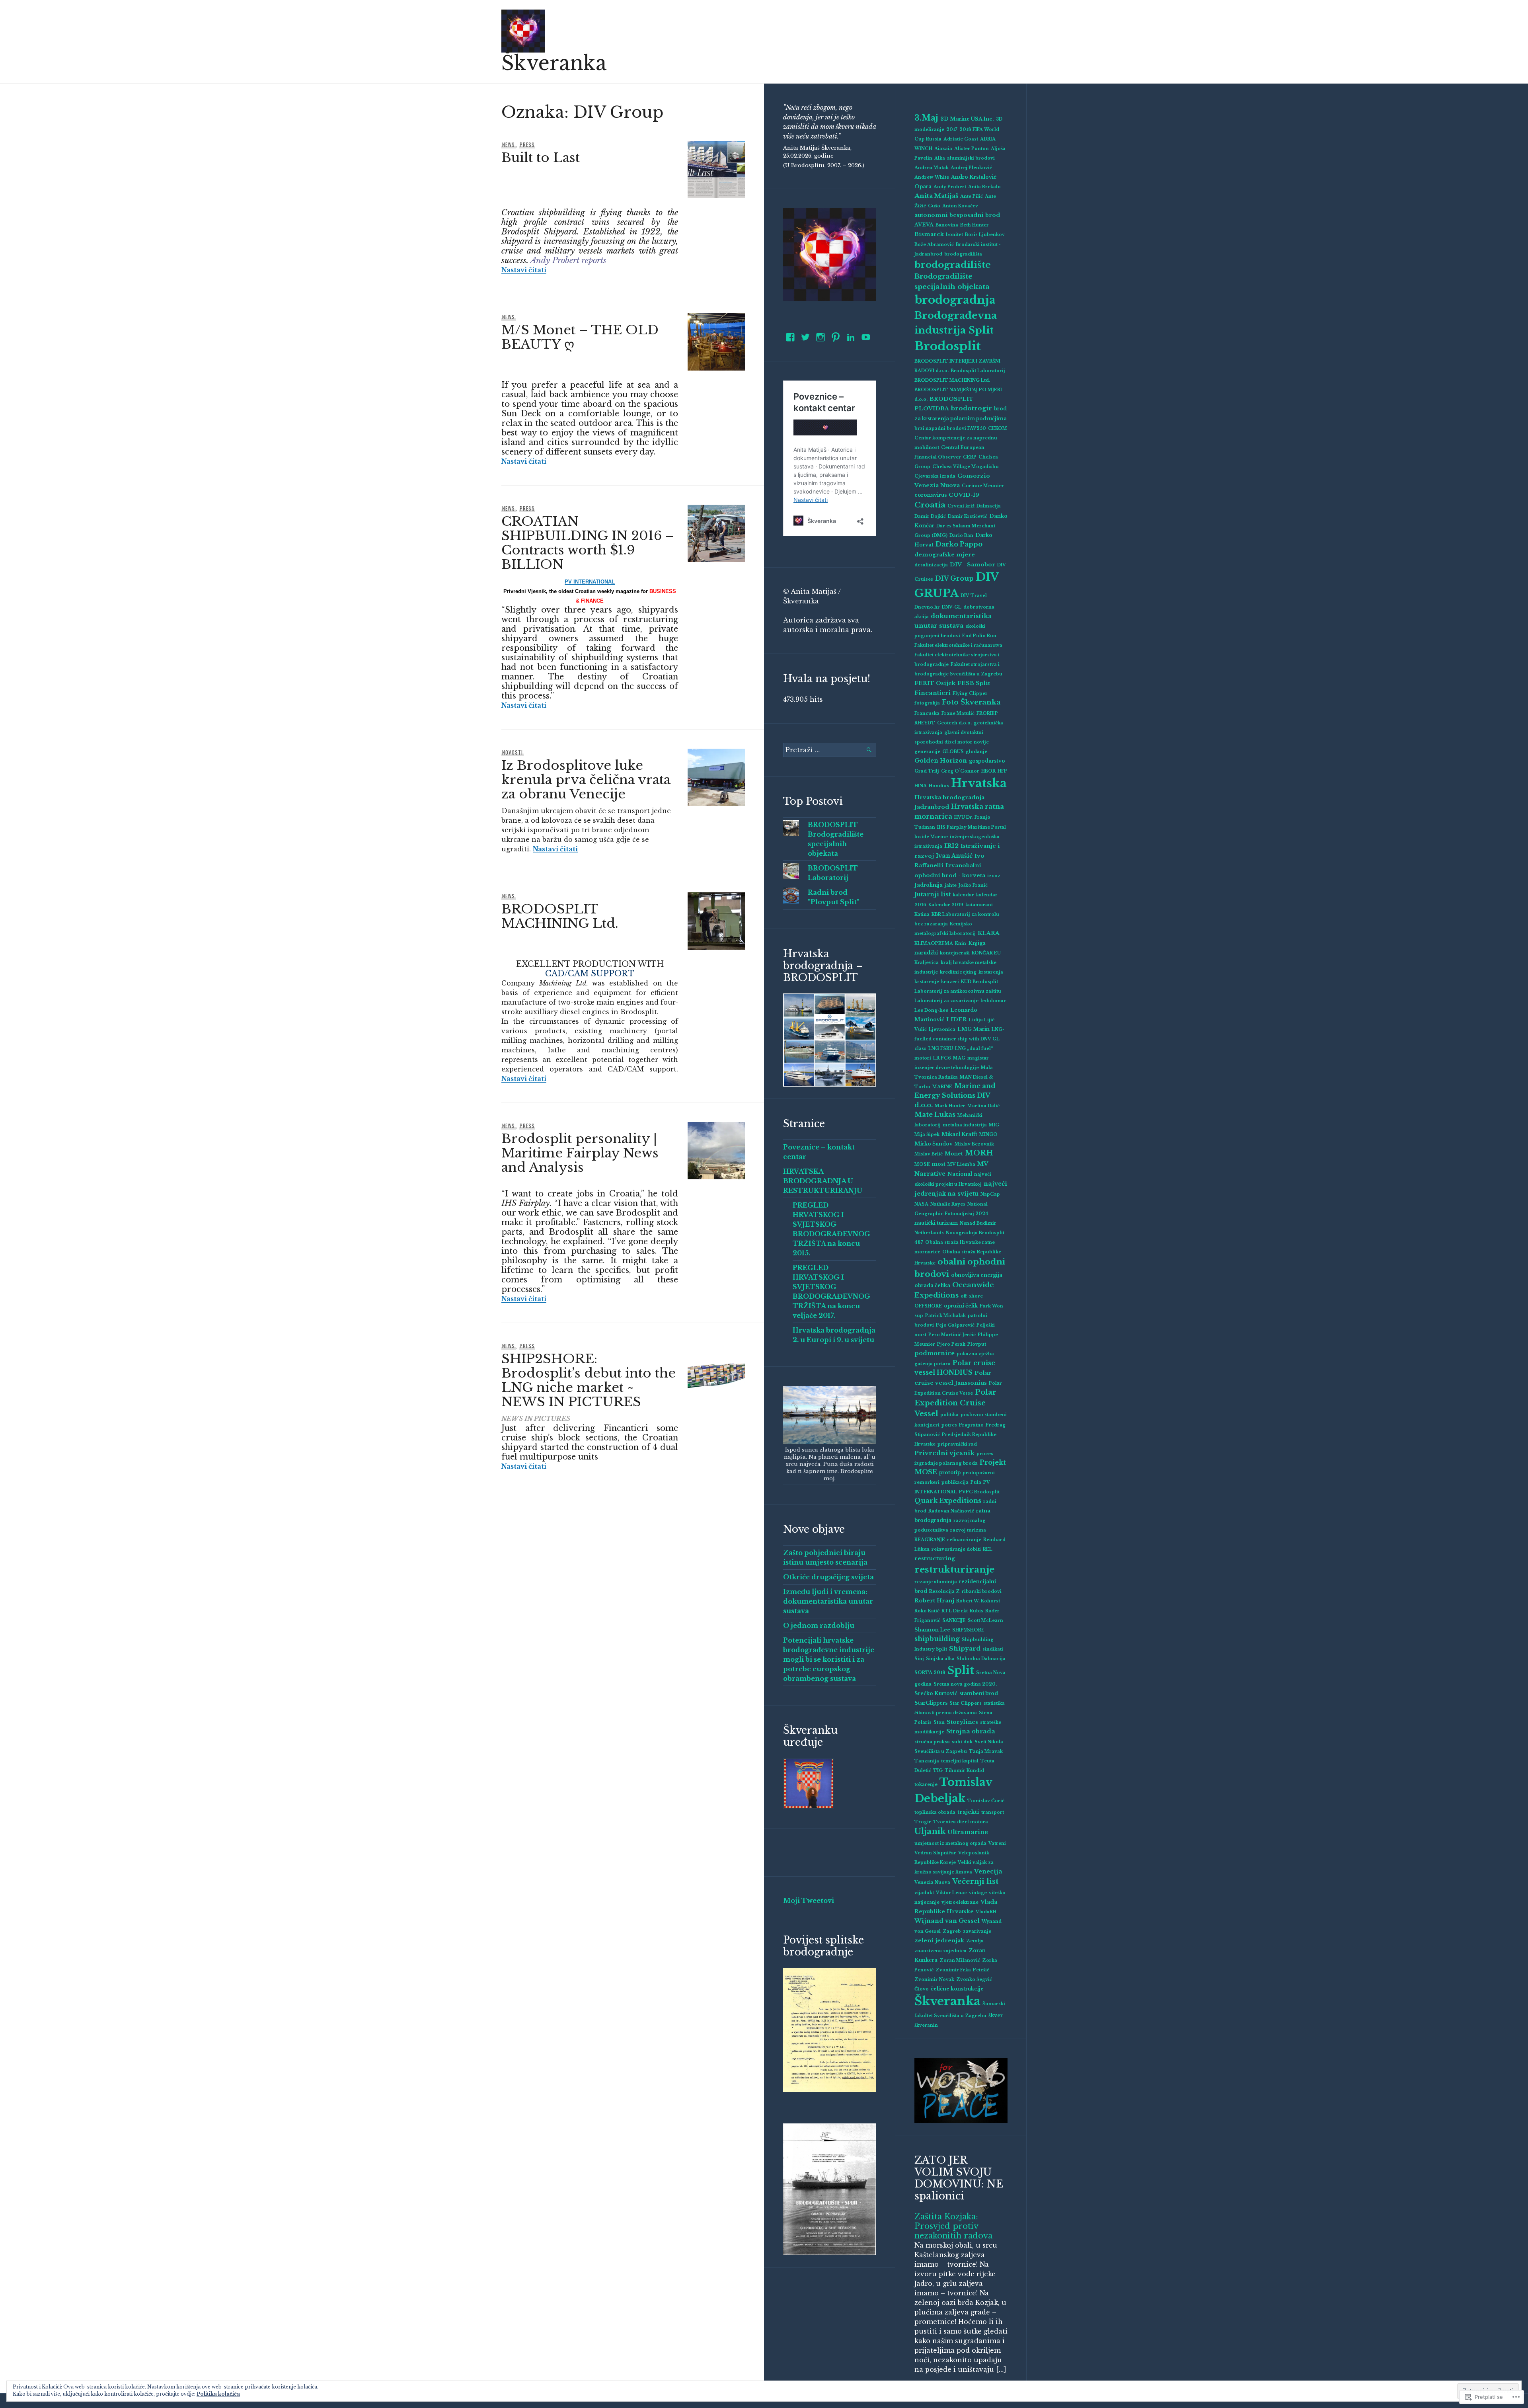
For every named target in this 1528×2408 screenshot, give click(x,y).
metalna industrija (965, 1125)
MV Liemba (961, 1164)
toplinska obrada (935, 1812)
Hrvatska (979, 783)
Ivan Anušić (954, 856)
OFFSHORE (928, 1306)
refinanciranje (964, 1540)
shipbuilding (937, 1639)
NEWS (509, 144)
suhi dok (962, 1742)
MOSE (922, 1164)
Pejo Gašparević (955, 1325)
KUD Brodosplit (979, 982)
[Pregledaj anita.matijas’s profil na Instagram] (821, 337)
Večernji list (975, 1881)
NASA (921, 1204)
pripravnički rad (957, 1444)
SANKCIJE (954, 1621)
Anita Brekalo (984, 187)
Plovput (977, 1344)
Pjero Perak (951, 1344)
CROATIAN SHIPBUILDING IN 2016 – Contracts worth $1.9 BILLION (588, 543)
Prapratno (971, 1425)
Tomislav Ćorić (986, 1801)
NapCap (990, 1194)
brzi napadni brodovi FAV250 (950, 428)
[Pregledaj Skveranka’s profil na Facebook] (790, 337)
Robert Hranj (934, 1601)
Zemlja (975, 1941)
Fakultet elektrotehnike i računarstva (958, 645)
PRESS (527, 144)
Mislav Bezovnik (974, 1144)
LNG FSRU (941, 1049)
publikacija (955, 1482)
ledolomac (993, 1001)
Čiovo (922, 1989)
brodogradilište (953, 265)
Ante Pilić (972, 196)
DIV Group (954, 578)
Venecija (988, 1871)
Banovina (947, 225)
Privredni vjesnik (944, 1453)
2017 (952, 130)
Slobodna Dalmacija (981, 1659)
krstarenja (991, 972)
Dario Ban (961, 536)
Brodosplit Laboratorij (978, 371)
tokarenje (926, 1785)
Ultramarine (968, 1832)
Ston (939, 1722)
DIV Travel (974, 596)
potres (949, 1425)
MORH (979, 1153)
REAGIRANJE (930, 1540)
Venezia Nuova (932, 1882)
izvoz (994, 876)
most (939, 1164)
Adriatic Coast (961, 139)
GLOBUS (953, 752)
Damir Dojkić (930, 516)
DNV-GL (952, 607)
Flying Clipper (970, 694)
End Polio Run (979, 636)
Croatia (930, 505)
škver (996, 2015)
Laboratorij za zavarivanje (946, 1001)
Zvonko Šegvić (974, 1980)
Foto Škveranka (971, 702)
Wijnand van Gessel (947, 1921)
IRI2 (951, 846)
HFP (1002, 771)
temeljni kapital (960, 1761)
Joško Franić (973, 885)
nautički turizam (936, 1223)
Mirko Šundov (934, 1144)
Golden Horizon (941, 761)
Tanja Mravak (986, 1751)
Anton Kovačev (960, 206)
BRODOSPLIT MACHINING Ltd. (560, 916)
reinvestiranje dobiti (956, 1549)
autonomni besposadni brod (957, 215)
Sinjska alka (940, 1659)
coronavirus (931, 495)
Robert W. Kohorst (978, 1601)
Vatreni (997, 1843)
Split (961, 1670)
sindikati (993, 1649)
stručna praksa (932, 1742)
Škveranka (554, 63)
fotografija (927, 703)
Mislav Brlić (929, 1154)
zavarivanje (977, 1931)
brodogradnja (955, 300)
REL (988, 1549)
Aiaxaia (943, 149)
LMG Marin (974, 1029)
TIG (938, 1771)
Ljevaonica (942, 1029)
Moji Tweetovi (809, 1901)
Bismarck (929, 234)
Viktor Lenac (951, 1893)
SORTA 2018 (930, 1673)
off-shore (972, 1296)
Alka (940, 158)
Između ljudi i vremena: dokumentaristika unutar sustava (828, 1601)
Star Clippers (966, 1703)
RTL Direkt (955, 1611)
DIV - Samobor (973, 565)
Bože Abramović (934, 245)
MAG (959, 1058)
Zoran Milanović (960, 1960)
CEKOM (998, 428)
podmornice (935, 1353)
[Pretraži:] (830, 750)
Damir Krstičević (968, 516)
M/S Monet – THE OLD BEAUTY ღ (580, 337)
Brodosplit (948, 346)
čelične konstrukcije (957, 1989)
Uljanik (930, 1831)
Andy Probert (950, 187)
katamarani (979, 905)
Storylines (962, 1722)
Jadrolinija (929, 885)
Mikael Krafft (959, 1134)
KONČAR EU (986, 953)
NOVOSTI (513, 752)
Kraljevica (927, 963)
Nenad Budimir (978, 1223)
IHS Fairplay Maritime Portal (972, 827)
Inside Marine (931, 837)
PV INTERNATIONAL (590, 582)
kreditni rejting (958, 972)
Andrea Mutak (932, 168)
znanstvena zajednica (940, 1951)
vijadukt (924, 1893)
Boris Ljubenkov (985, 235)
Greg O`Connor (960, 771)
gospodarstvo (987, 761)
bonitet (954, 235)
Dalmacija (989, 506)
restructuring (935, 1558)
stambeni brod (979, 1693)
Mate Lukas (935, 1114)
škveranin (926, 2025)
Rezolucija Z (944, 1591)
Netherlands (929, 1233)
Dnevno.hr (927, 607)
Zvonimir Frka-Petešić (962, 1970)
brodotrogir (972, 408)
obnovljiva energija (977, 1275)
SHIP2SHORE (968, 1630)
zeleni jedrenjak (939, 1941)
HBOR (988, 771)
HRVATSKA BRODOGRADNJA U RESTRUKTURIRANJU (823, 1181)
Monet (954, 1154)
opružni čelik (961, 1306)
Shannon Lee (932, 1630)
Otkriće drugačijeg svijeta (828, 1577)
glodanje (976, 752)
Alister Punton (972, 149)
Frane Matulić (958, 713)
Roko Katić (927, 1611)
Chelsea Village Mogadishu (966, 467)
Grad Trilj (927, 771)
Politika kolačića (218, 2394)
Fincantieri (933, 693)
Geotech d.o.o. (954, 723)
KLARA (989, 933)
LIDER (957, 1020)
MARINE (942, 1087)
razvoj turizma (968, 1530)
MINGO (988, 1135)
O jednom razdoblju (819, 1625)
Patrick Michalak (945, 1316)
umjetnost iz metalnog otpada (950, 1843)
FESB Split (974, 683)
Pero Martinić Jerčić (952, 1335)
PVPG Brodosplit (979, 1492)
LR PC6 (942, 1058)
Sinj (919, 1659)
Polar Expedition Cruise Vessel (955, 1403)
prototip (950, 1472)
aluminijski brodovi (971, 158)
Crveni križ (961, 506)
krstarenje (927, 982)
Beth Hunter (974, 225)
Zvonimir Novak (934, 1980)
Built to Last (541, 158)
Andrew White (932, 177)
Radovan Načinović (951, 1511)
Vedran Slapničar (935, 1853)
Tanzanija (927, 1761)
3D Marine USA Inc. (967, 119)
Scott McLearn (985, 1621)
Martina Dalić (983, 1106)
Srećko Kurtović (936, 1693)
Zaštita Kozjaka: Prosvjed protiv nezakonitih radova (953, 2226)
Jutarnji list (933, 894)
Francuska (927, 713)
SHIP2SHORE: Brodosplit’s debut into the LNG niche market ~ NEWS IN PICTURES (589, 1380)
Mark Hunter (950, 1106)
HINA (921, 786)
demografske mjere (945, 555)
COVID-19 (964, 495)
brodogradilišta (963, 254)
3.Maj (926, 118)
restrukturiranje (954, 1569)
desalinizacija (931, 565)
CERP (970, 457)
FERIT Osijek (935, 683)
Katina (922, 914)
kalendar (963, 895)
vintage (978, 1893)
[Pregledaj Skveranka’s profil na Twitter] (805, 337)
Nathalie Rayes (948, 1204)
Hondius (939, 786)
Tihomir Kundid (964, 1771)
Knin (961, 943)
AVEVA (924, 225)
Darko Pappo (959, 544)
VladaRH (986, 1912)
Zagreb (952, 1931)
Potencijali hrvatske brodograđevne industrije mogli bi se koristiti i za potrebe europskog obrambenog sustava (829, 1659)
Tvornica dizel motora (961, 1822)
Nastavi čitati (524, 270)
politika (949, 1415)
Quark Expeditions (948, 1501)
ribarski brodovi (982, 1591)
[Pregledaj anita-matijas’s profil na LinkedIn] (851, 337)
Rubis (976, 1611)
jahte (951, 885)
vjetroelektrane (960, 1902)
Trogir (923, 1822)
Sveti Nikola (989, 1742)
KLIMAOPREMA (934, 943)
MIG (994, 1125)
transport (993, 1812)
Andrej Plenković (971, 168)
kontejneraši (955, 953)
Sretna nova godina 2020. (965, 1684)
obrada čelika (932, 1285)
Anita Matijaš (936, 196)
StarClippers (931, 1703)
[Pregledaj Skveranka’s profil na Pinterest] (836, 337)
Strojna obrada (971, 1731)
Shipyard (965, 1648)
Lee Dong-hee (931, 1010)
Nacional (960, 1174)
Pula (976, 1482)
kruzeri (950, 982)
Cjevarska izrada (935, 476)
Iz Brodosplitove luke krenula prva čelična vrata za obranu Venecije (586, 780)
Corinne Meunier (983, 486)
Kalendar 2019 (946, 905)
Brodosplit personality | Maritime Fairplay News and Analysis (580, 1153)
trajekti (968, 1812)
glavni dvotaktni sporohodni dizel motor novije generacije (952, 742)
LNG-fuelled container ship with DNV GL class (959, 1039)
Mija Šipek (927, 1135)
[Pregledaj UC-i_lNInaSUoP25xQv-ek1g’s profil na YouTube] (866, 337)
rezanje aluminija (936, 1582)
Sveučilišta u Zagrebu (941, 1751)
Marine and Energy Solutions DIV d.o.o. (955, 1095)
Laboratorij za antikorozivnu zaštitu (958, 991)
